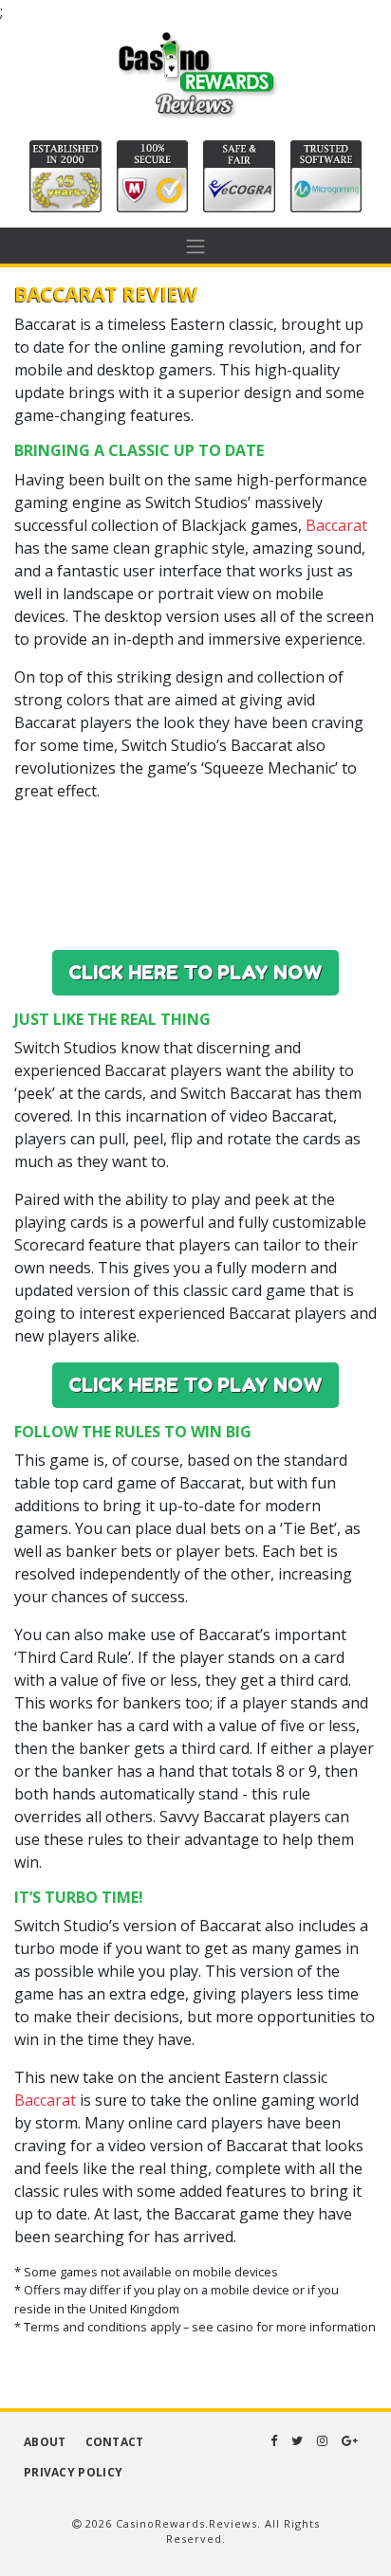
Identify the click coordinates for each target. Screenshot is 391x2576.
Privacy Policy (73, 2472)
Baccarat (336, 525)
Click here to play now (195, 973)
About (45, 2442)
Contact (115, 2442)
